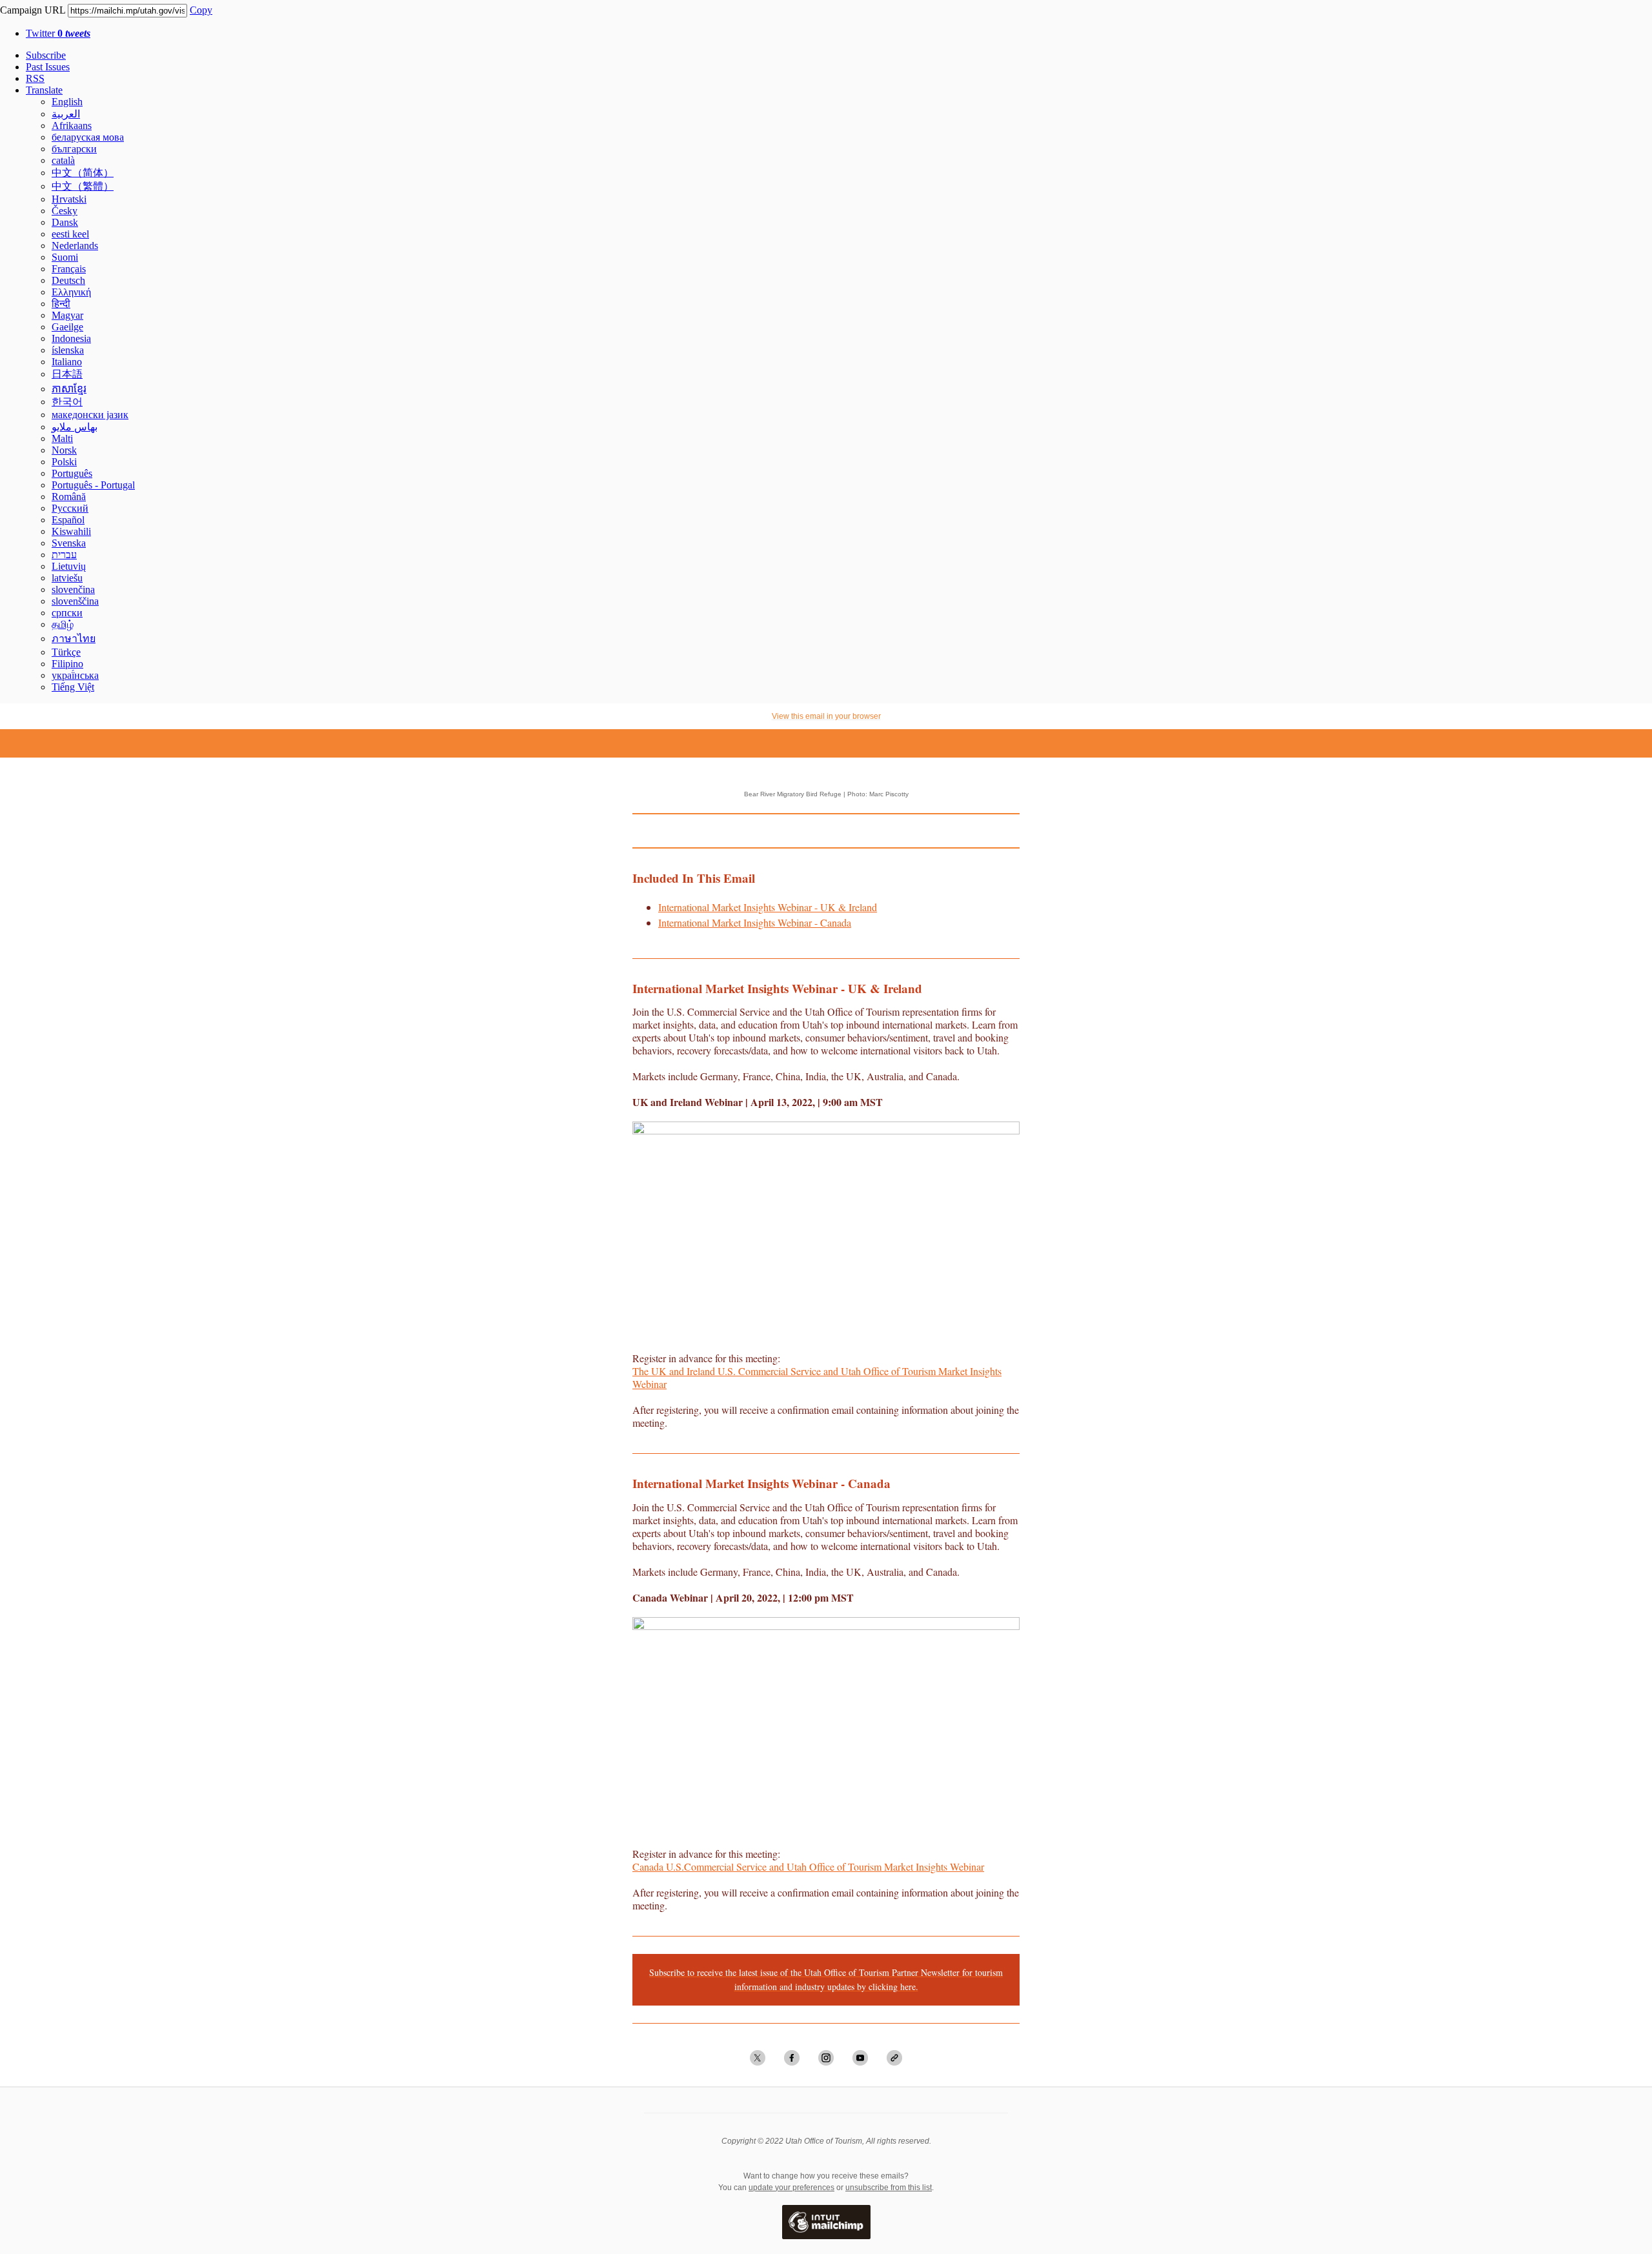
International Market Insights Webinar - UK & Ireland (768, 907)
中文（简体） (83, 173)
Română (69, 497)
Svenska (69, 543)
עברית (64, 555)
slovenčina (73, 589)
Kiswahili (71, 531)
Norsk (64, 450)
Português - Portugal (93, 485)
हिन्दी (61, 304)
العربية (66, 114)
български (74, 149)
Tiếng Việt (73, 687)
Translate (44, 90)
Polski (64, 462)
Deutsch (68, 280)
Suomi (65, 257)
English (67, 102)
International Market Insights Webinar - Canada (755, 922)
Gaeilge (67, 327)
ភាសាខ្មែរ (69, 389)
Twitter (58, 33)
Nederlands (75, 246)
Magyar (67, 315)
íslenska (68, 350)
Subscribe (46, 55)
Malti (62, 438)
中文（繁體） (83, 186)
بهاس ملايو (75, 427)
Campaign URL (33, 10)
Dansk (65, 222)
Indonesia (71, 338)
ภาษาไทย (74, 639)
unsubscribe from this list (889, 2188)
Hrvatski (69, 199)
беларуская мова (88, 137)
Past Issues (48, 67)
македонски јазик (90, 415)
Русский (70, 508)
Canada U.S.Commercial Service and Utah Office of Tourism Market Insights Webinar (808, 1867)
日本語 (67, 374)
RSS (35, 78)
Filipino (67, 664)
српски (67, 613)
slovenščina (75, 601)
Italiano (67, 362)
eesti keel (70, 234)
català (63, 160)
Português (72, 473)
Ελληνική (71, 292)
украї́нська (75, 675)
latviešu (67, 578)
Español (68, 520)
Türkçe (66, 652)
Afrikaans (72, 126)
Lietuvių (69, 566)
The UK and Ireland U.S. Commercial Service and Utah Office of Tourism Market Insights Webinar (817, 1377)
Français (69, 269)
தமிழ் (63, 624)
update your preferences (791, 2188)
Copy (201, 10)
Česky (65, 211)
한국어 (67, 402)
